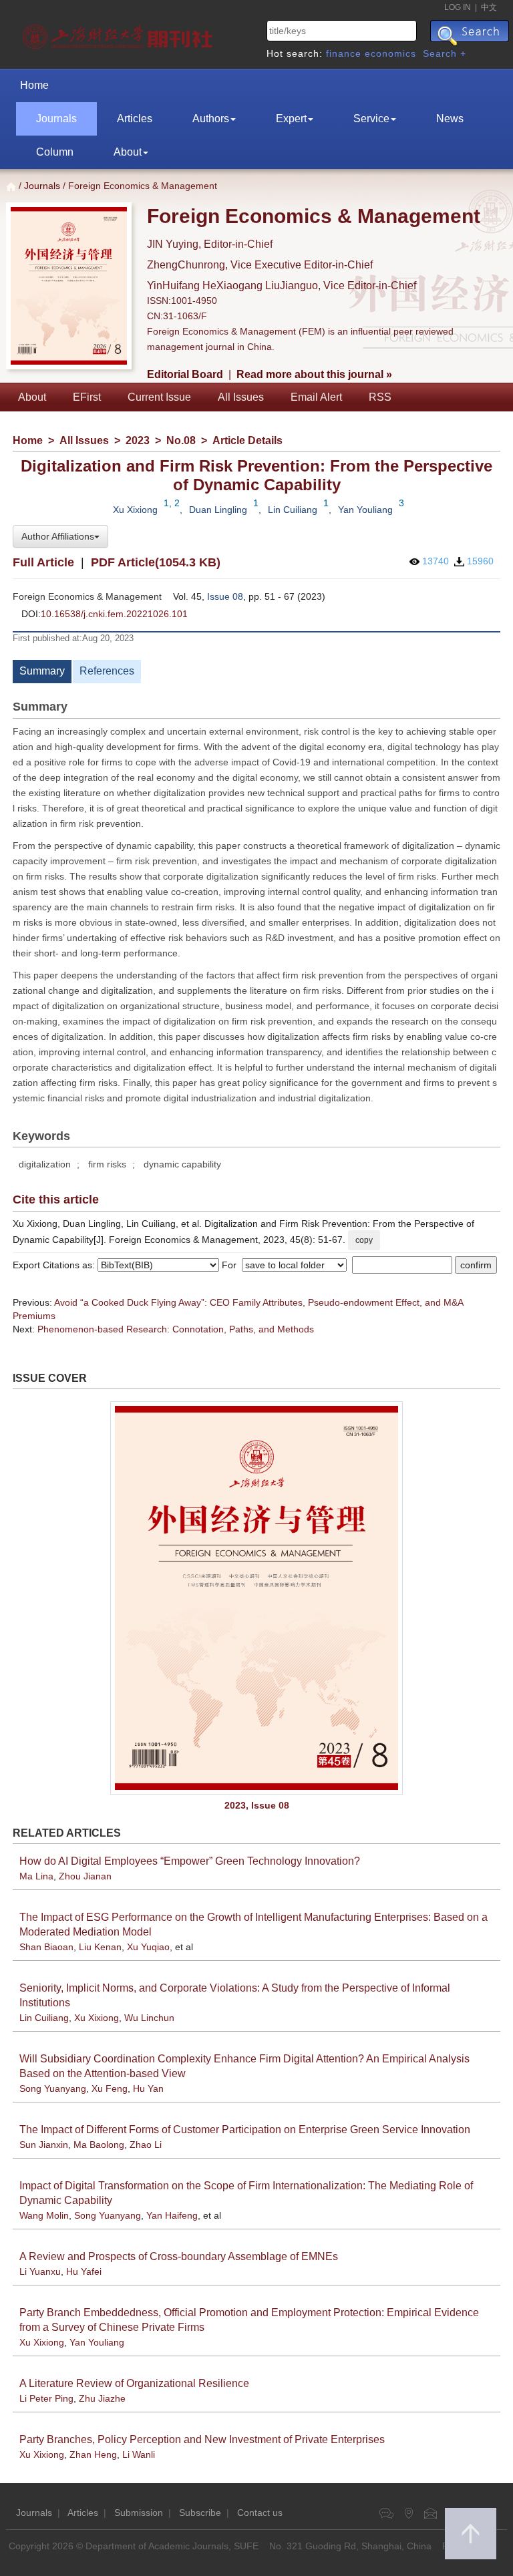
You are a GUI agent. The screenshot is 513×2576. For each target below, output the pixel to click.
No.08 (181, 440)
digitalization (45, 1164)
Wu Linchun (149, 2018)
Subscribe (200, 2513)
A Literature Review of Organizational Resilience (134, 2383)
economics (390, 53)
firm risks (107, 1164)
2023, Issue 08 (257, 1805)
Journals (56, 119)
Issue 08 (225, 596)
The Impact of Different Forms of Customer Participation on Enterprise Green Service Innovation (245, 2130)
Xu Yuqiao (148, 1947)
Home (34, 85)
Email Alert (316, 397)
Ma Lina (36, 1876)
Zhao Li (146, 2145)
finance (344, 53)
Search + (445, 53)
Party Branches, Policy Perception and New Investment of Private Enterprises (202, 2439)
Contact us (260, 2513)
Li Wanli (139, 2454)
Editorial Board (185, 374)
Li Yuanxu (40, 2271)
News (450, 119)
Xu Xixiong (135, 510)
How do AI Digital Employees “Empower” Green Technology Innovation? (190, 1861)
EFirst (87, 397)
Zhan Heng (93, 2454)
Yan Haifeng (172, 2215)
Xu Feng (110, 2088)
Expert (291, 119)
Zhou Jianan (85, 1876)
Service (371, 119)
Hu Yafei (84, 2271)
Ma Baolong (99, 2145)
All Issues (241, 397)
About (128, 152)
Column (55, 152)
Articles (135, 119)
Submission (139, 2513)
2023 (138, 440)
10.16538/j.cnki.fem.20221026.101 (114, 614)
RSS (380, 397)
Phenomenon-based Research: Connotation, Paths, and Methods (176, 1329)
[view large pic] (256, 1598)
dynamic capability (182, 1164)
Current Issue (159, 397)
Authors (211, 119)
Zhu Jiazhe (102, 2398)
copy (364, 1240)
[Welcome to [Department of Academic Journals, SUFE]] (119, 33)
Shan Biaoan (46, 1947)
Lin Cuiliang (293, 510)
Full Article (43, 562)
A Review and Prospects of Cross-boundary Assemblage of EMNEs (179, 2256)
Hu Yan (148, 2088)
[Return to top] (471, 2534)
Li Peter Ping (46, 2398)
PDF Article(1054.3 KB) (156, 562)
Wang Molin (44, 2215)
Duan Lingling (218, 510)
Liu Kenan (100, 1947)
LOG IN (458, 7)
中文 (489, 7)
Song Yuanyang (53, 2088)
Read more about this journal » (314, 374)
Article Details (247, 440)
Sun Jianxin (44, 2145)
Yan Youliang (365, 510)
